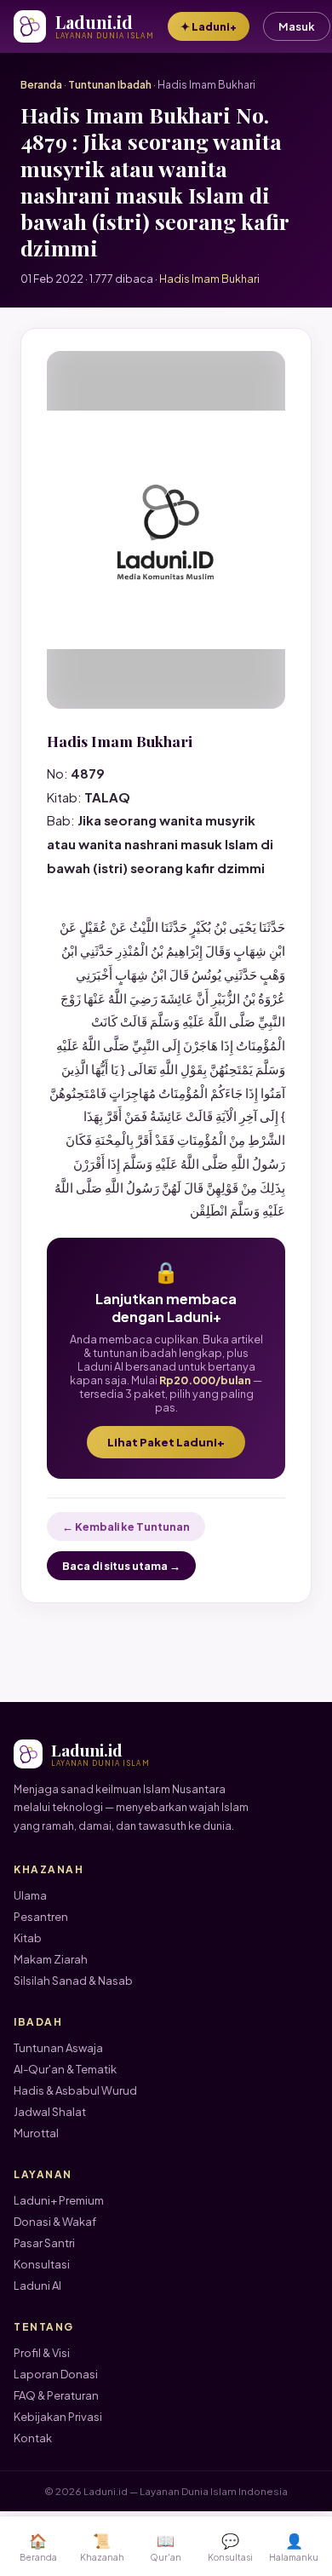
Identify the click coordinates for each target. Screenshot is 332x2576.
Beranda (41, 85)
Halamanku (294, 2547)
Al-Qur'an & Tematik (65, 2069)
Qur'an (166, 2547)
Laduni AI (37, 2286)
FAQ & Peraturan (56, 2395)
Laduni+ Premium (59, 2200)
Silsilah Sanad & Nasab (73, 1981)
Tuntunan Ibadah (110, 85)
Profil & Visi (42, 2353)
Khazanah (102, 2547)
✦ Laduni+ (209, 26)
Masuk (297, 26)
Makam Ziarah (51, 1959)
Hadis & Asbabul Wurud (75, 2090)
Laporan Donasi (56, 2374)
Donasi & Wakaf (55, 2222)
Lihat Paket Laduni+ (166, 1442)
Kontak (33, 2438)
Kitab (28, 1938)
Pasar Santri (44, 2243)
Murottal (36, 2133)
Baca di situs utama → (121, 1566)
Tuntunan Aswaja (58, 2048)
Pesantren (41, 1917)
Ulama (30, 1895)
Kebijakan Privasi (58, 2417)
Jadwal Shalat (50, 2112)
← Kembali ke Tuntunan (126, 1527)
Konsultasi (42, 2264)
